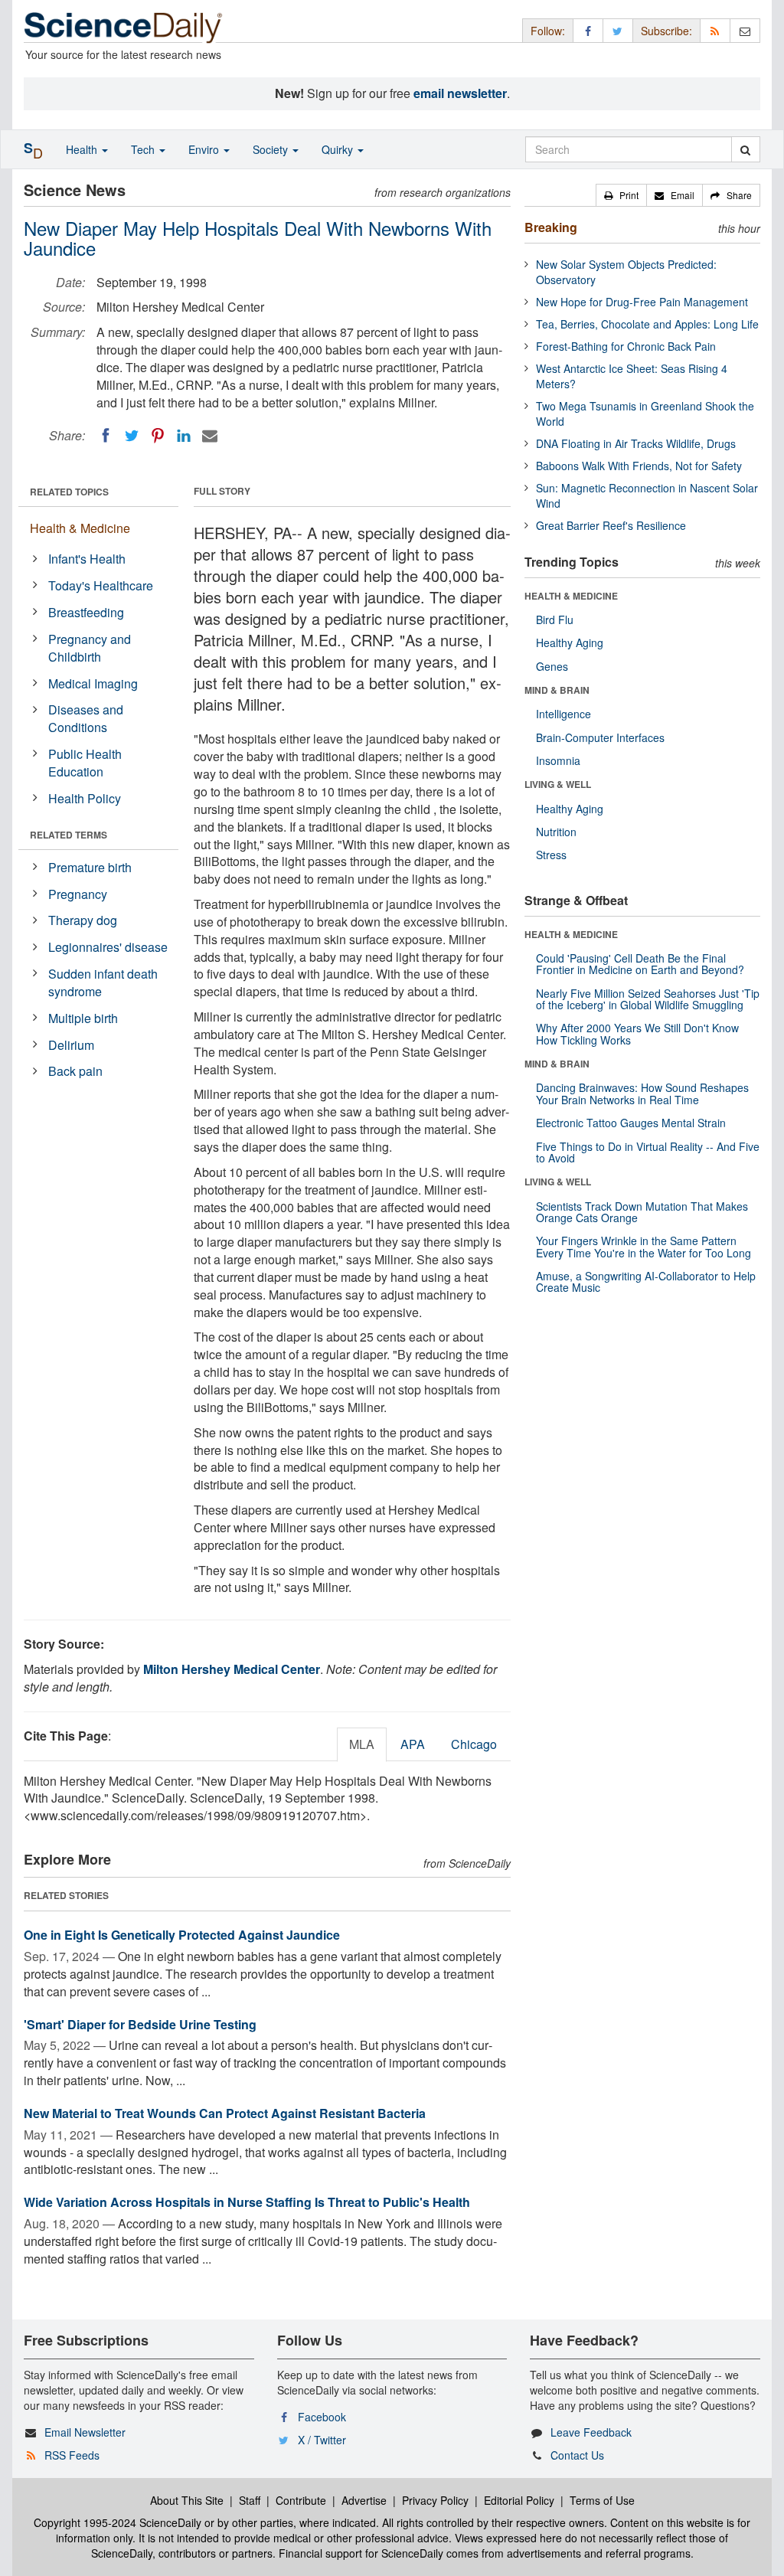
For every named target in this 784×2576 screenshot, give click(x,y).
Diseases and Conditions (86, 718)
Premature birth (90, 867)
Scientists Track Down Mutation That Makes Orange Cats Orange (642, 1212)
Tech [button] (144, 149)
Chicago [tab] (474, 1744)
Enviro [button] (205, 149)
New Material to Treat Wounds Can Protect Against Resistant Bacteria (225, 2113)
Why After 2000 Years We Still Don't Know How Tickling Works (637, 1033)
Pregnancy (78, 894)
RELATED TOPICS (69, 492)
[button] (621, 195)
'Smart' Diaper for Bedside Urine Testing (140, 2024)
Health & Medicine (80, 528)
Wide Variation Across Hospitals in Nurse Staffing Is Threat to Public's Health (247, 2202)
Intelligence (563, 714)
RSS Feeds (72, 2455)
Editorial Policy (519, 2500)
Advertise (364, 2500)
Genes (552, 666)
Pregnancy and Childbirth (90, 648)
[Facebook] (106, 436)
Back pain (75, 1071)
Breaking (551, 227)
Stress (551, 855)
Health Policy (85, 798)
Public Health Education (85, 763)
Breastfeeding (86, 612)
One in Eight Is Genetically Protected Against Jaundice (182, 1935)
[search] (745, 149)
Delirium (71, 1045)
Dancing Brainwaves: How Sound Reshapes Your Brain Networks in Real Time (642, 1093)
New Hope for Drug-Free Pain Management (642, 302)
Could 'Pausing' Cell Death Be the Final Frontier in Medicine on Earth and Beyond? (640, 964)
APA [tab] (413, 1744)
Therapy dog (83, 920)
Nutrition (556, 832)
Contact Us (577, 2455)
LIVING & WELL (558, 784)
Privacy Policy (435, 2500)
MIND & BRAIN (557, 690)
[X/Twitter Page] (618, 30)
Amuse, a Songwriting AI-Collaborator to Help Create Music (646, 1281)
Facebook (322, 2417)
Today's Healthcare (101, 585)
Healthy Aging (570, 642)
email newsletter (460, 93)
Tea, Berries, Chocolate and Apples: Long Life (647, 324)
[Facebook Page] (588, 30)
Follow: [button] (548, 31)
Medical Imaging (93, 683)
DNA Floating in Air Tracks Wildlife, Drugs (636, 443)
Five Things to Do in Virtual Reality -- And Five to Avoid (648, 1152)
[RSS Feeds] (715, 30)
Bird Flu (555, 619)
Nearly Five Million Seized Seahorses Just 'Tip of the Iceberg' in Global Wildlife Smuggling (648, 999)
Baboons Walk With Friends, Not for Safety (639, 466)
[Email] (210, 436)
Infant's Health (87, 559)
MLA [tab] (362, 1744)
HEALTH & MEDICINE (571, 596)
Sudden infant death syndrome (103, 982)
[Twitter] (132, 436)
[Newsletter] (745, 30)
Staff (250, 2500)
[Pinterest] (158, 436)
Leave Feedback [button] (591, 2432)
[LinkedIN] (184, 436)
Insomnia (558, 760)
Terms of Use (602, 2500)
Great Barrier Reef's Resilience (611, 525)
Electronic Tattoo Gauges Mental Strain (631, 1123)
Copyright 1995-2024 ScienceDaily (118, 2522)
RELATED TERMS (69, 835)
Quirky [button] (339, 149)
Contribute (301, 2500)
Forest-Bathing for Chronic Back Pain (626, 346)
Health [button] (83, 149)
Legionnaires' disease (108, 947)
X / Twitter (322, 2440)
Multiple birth (83, 1018)
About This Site (187, 2500)
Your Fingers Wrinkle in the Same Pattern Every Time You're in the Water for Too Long (644, 1246)
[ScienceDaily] (123, 26)
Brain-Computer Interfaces (600, 737)
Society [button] (272, 149)
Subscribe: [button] (666, 31)
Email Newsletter (85, 2432)
